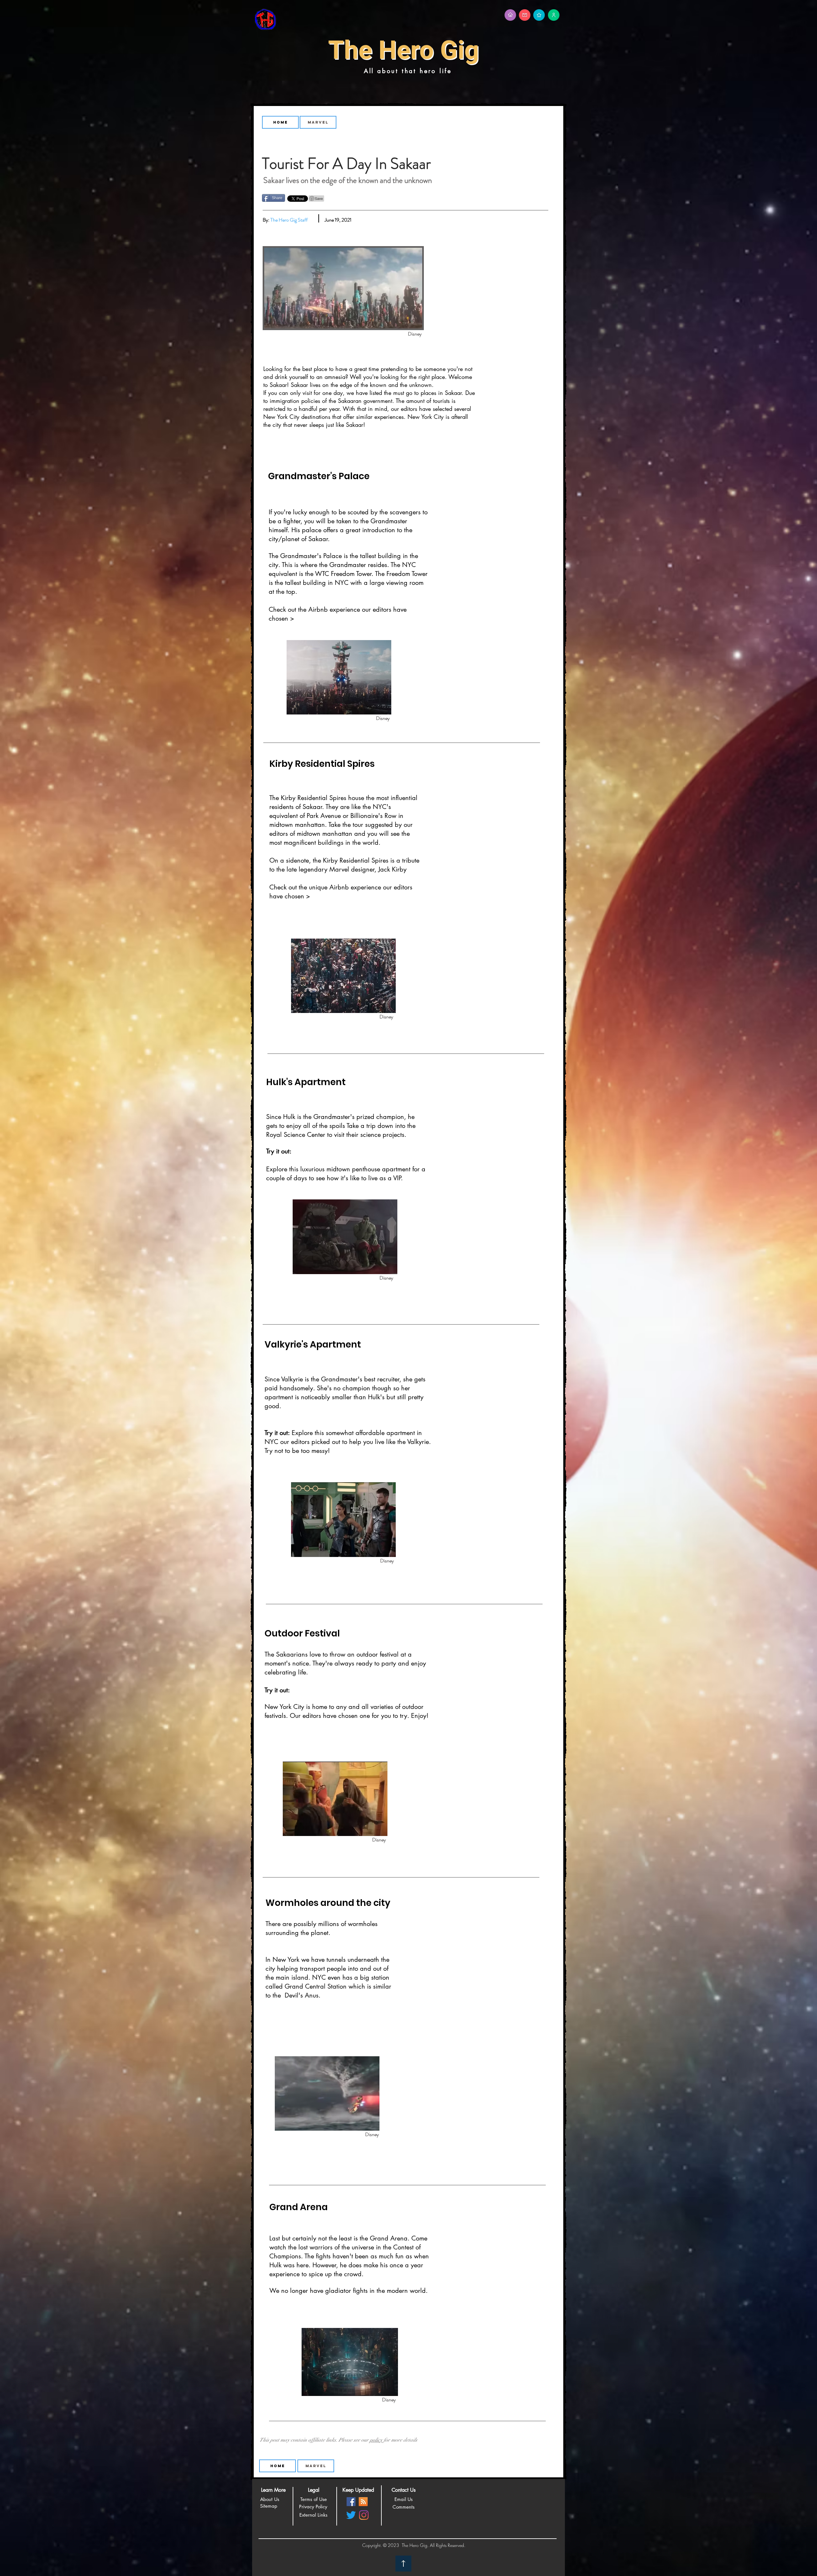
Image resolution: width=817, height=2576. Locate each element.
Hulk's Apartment (306, 1082)
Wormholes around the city (328, 1903)
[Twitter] (351, 2515)
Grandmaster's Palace (319, 476)
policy (376, 2440)
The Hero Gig (404, 50)
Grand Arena (299, 2207)
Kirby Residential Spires (322, 764)
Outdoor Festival (302, 1633)
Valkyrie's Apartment (313, 1345)
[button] (273, 2490)
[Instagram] (364, 2515)
